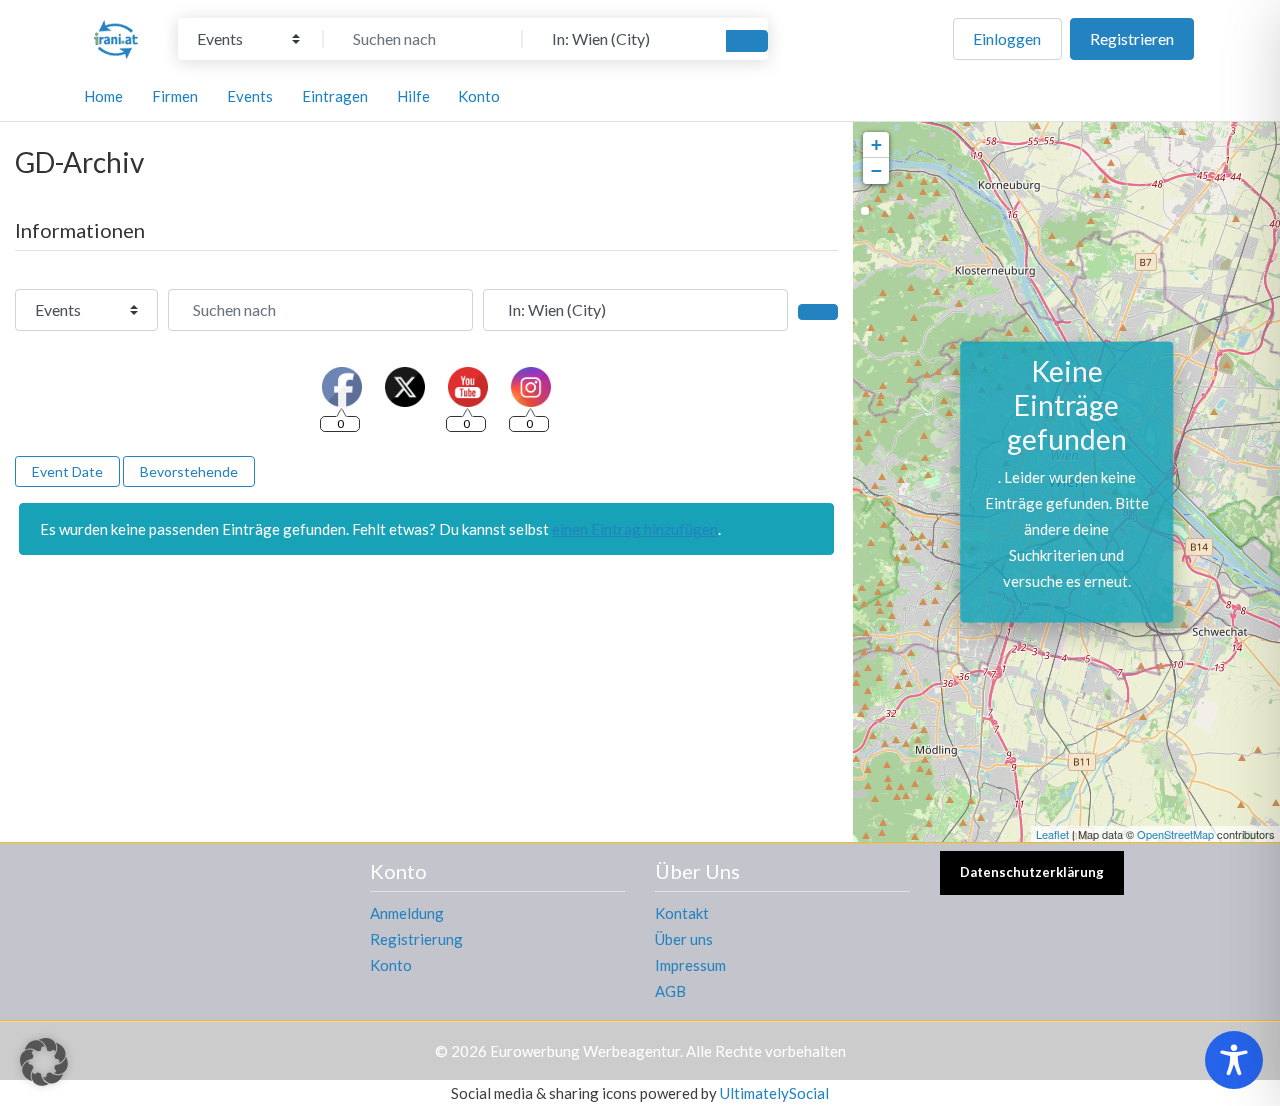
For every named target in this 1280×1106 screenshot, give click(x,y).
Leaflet (1052, 834)
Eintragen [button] (335, 96)
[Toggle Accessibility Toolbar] (1234, 1060)
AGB (670, 991)
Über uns (684, 939)
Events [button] (250, 96)
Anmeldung (407, 913)
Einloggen (1007, 38)
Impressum (690, 965)
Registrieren (1132, 38)
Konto (391, 965)
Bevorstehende (189, 471)
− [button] (876, 170)
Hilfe (413, 96)
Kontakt (682, 913)
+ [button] (876, 144)
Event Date (67, 471)
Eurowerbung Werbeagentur (585, 1051)
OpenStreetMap (1175, 834)
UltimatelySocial (774, 1093)
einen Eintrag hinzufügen (635, 529)
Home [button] (103, 96)
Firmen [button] (175, 96)
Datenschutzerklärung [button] (1032, 872)
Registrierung (416, 939)
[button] (44, 1062)
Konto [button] (479, 96)
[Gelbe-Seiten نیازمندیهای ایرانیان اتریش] (116, 36)
